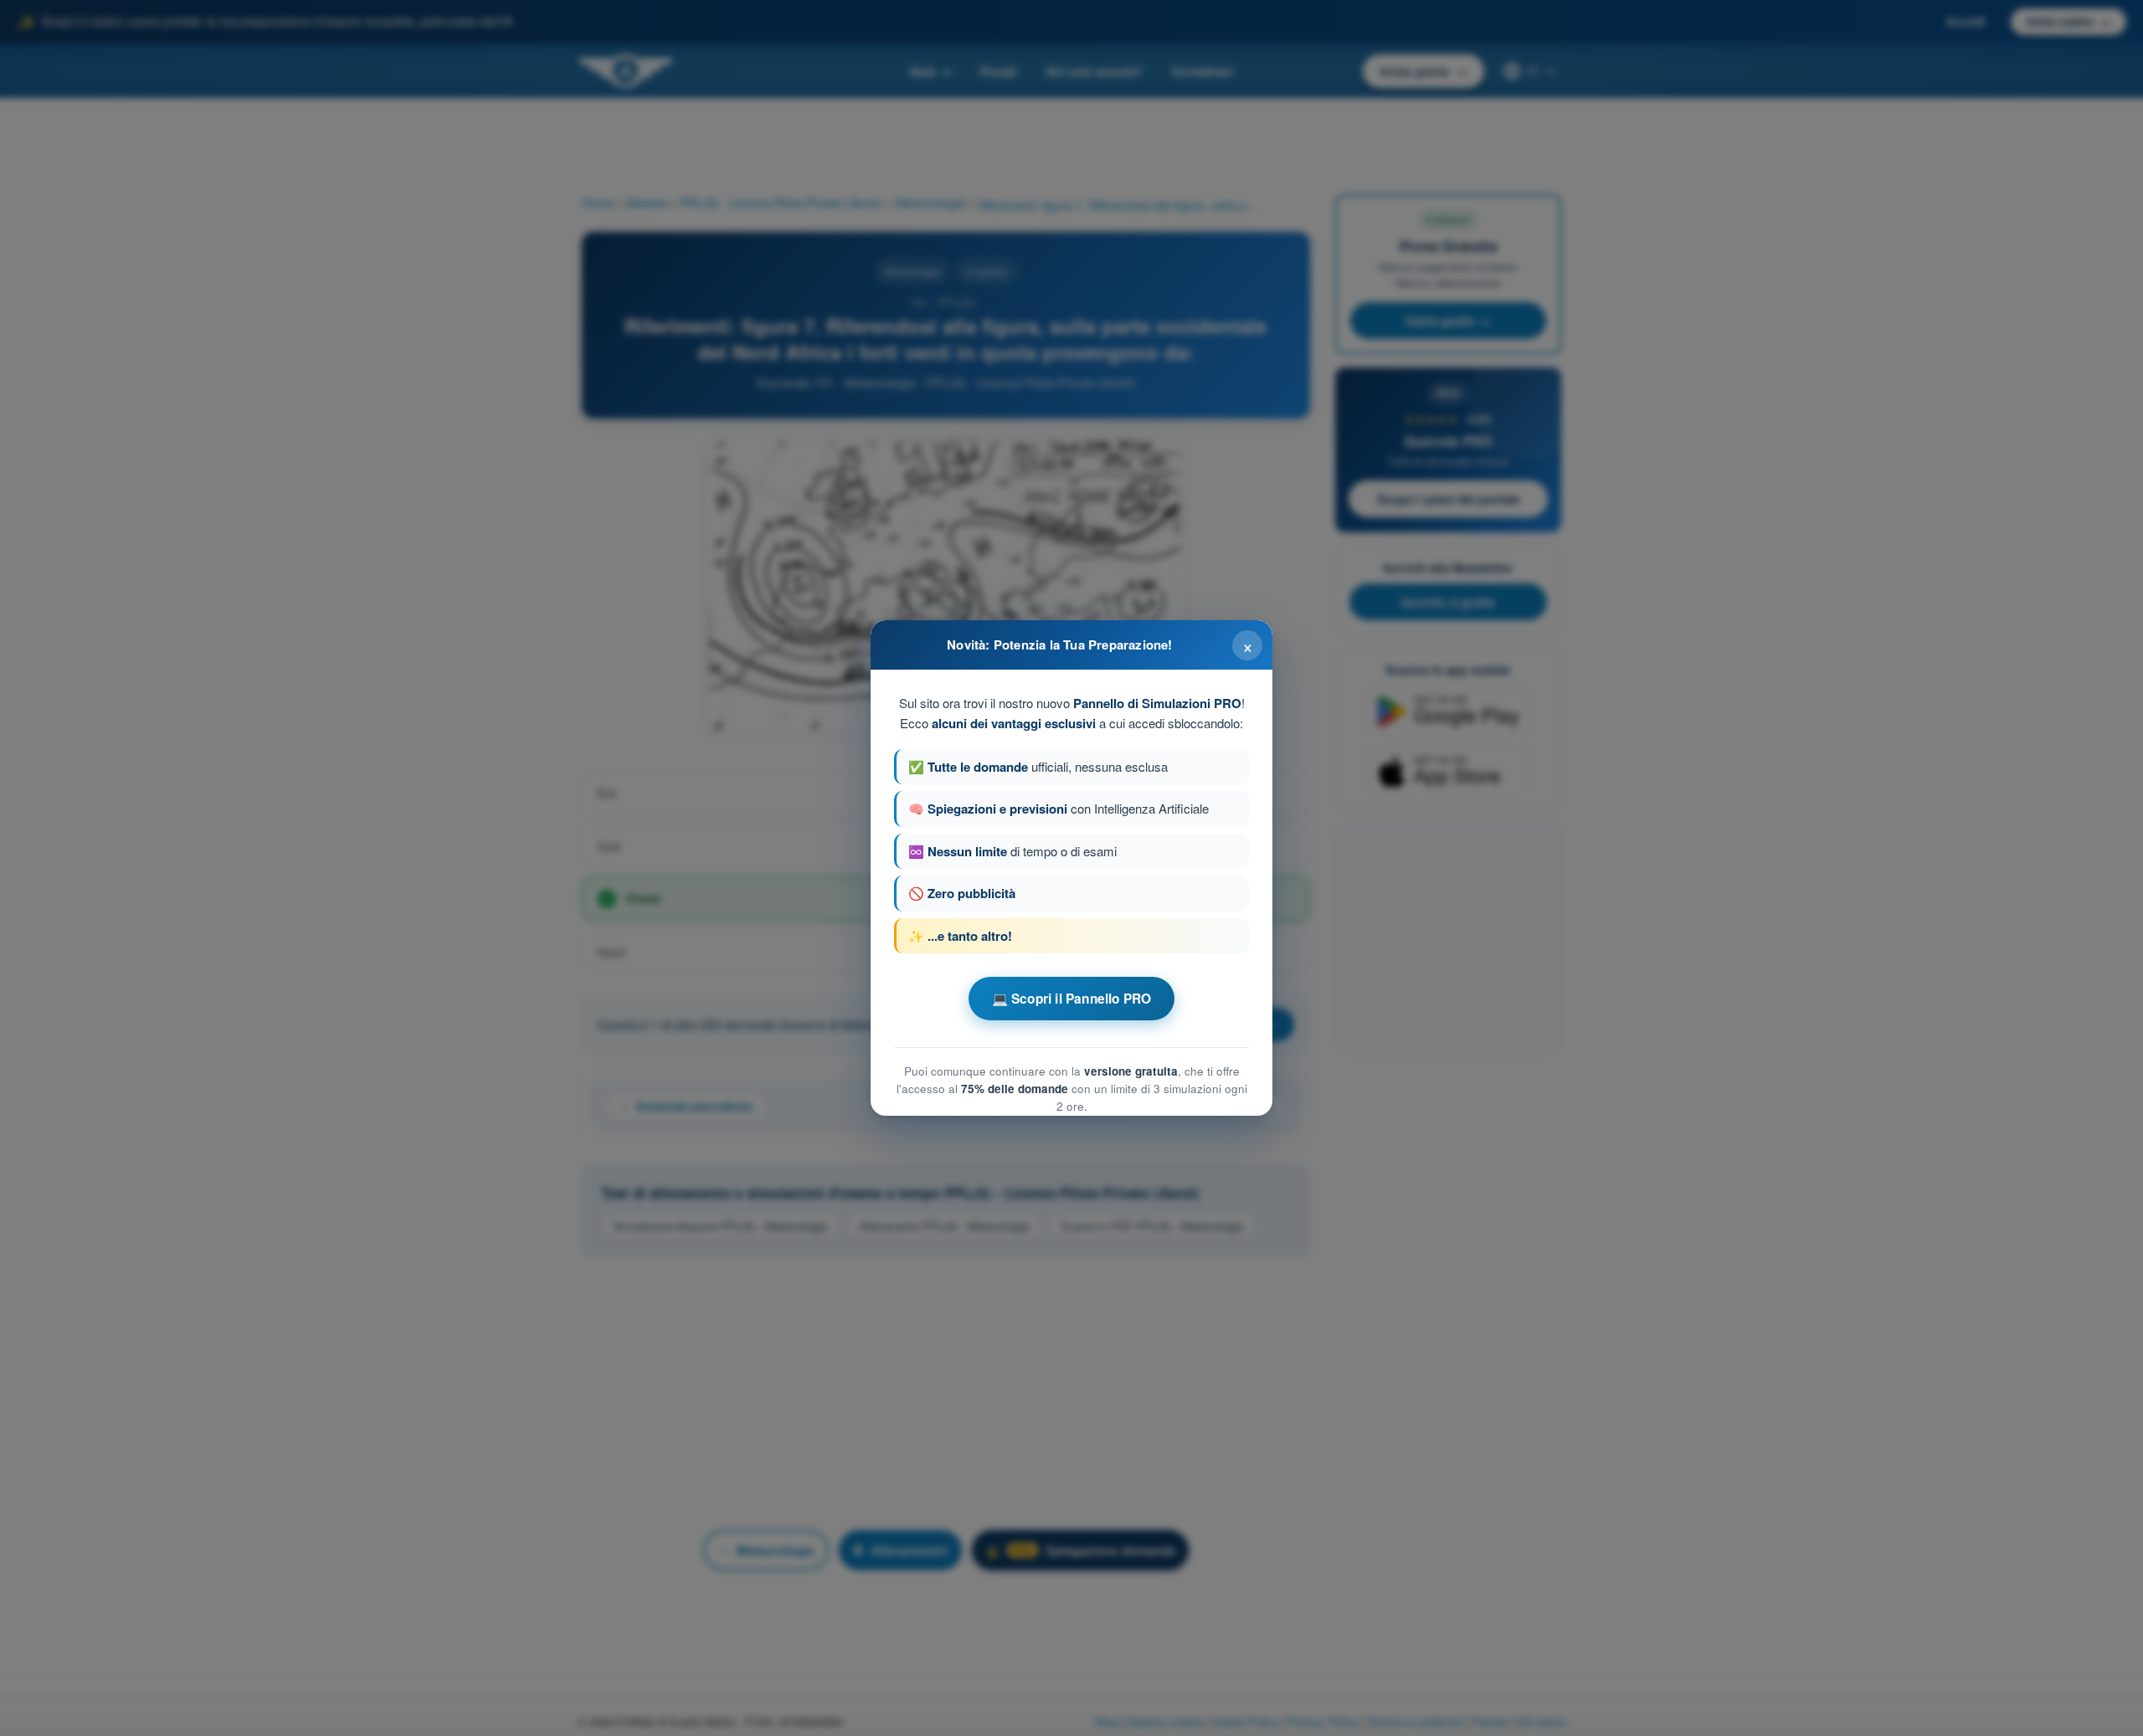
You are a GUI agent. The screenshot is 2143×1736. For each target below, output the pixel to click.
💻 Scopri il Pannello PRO (1072, 999)
